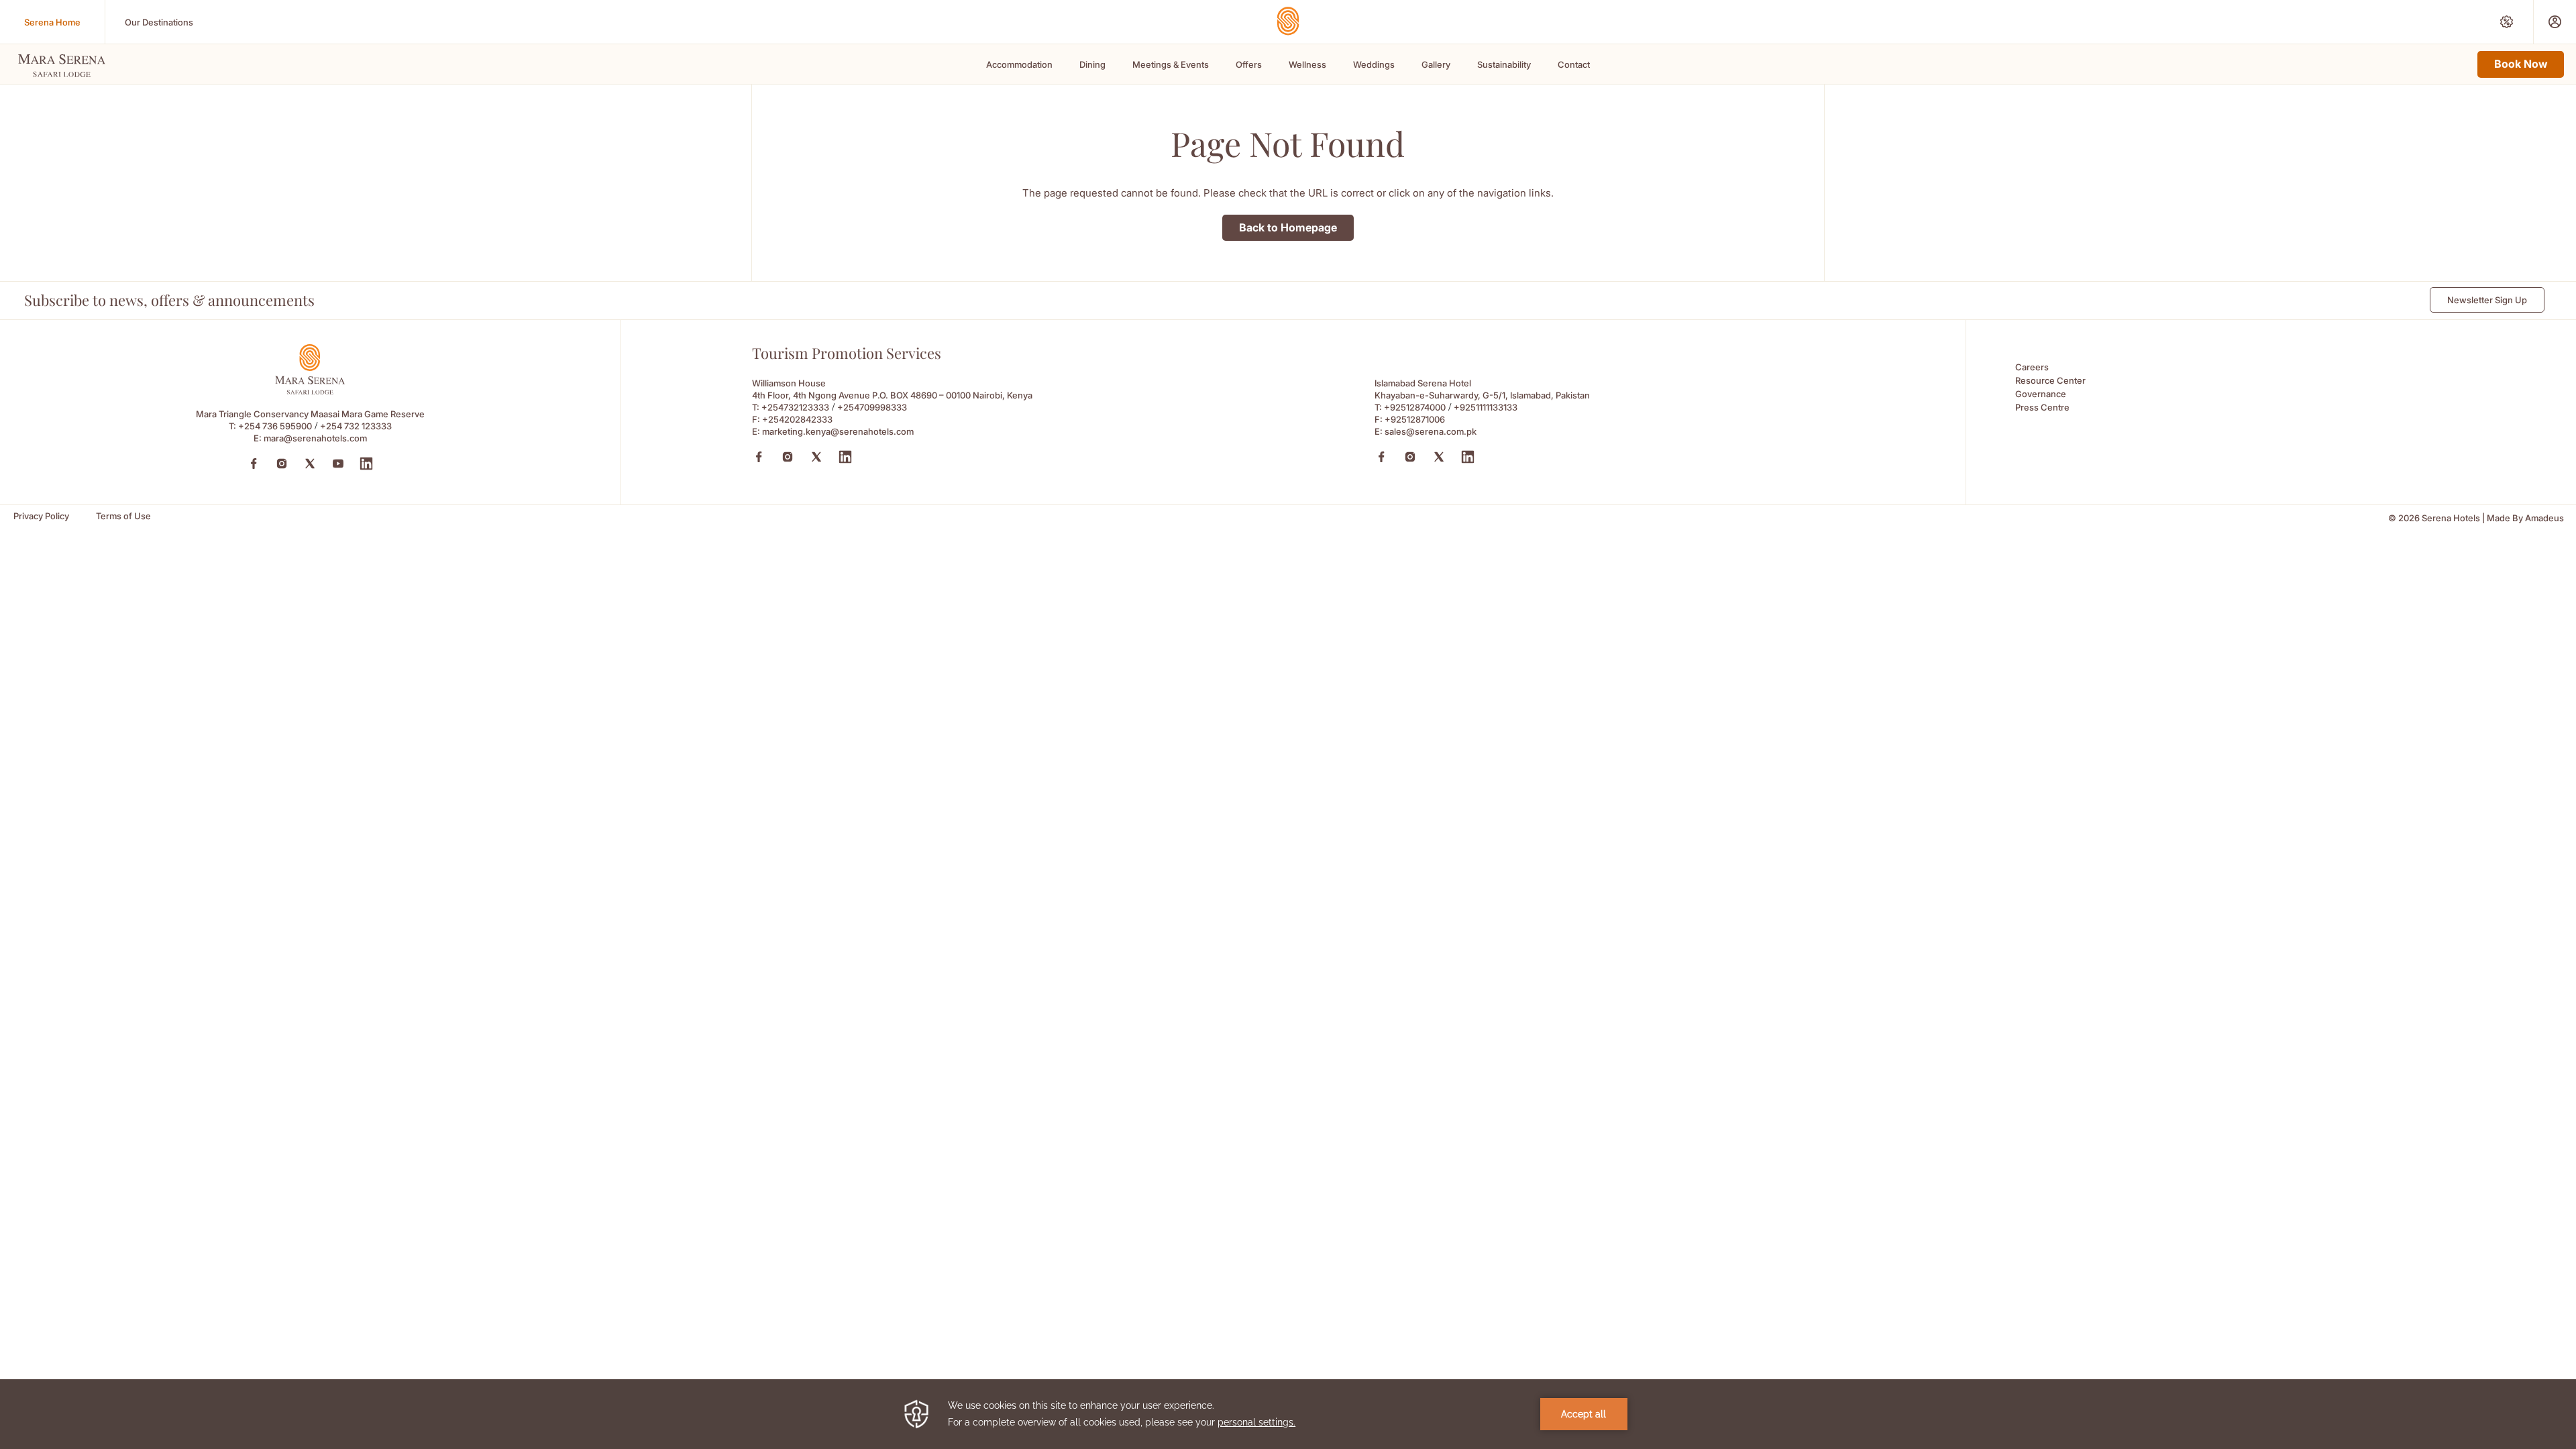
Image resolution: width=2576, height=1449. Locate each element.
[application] (1288, 1414)
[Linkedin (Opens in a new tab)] (845, 457)
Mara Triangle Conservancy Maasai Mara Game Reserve (310, 414)
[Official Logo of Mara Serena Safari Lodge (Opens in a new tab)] (310, 391)
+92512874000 (1415, 407)
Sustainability (1504, 64)
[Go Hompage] (1288, 21)
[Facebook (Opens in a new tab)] (254, 464)
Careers (2032, 367)
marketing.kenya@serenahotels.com (838, 431)
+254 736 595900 (275, 426)
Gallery (1436, 64)
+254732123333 (795, 407)
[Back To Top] (2542, 1348)
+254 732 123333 (356, 426)
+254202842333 (797, 419)
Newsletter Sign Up (2487, 300)
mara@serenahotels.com (315, 438)
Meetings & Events (1171, 64)
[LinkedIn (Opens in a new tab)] (366, 464)
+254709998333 (872, 407)
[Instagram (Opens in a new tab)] (282, 464)
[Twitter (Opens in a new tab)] (310, 464)
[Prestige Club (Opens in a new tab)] (2555, 22)
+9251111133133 (1486, 407)
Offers (1249, 64)
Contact (1574, 64)
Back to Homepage (1288, 227)
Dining (1092, 64)
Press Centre (2042, 407)
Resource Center (2050, 380)
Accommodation (1019, 64)
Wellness (1307, 64)
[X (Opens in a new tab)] (816, 457)
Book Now (2521, 64)
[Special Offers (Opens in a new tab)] (2507, 22)
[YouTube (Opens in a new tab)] (338, 464)
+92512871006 (1415, 419)
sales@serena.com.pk (1431, 431)
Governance (2041, 394)
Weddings (1374, 64)
